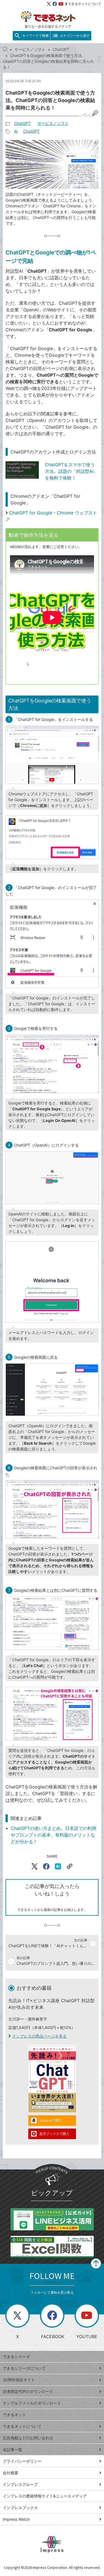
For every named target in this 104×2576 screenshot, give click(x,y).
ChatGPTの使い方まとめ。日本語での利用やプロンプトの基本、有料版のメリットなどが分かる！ (54, 1835)
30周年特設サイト (19, 2380)
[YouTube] (61, 4)
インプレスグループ (20, 2484)
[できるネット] (5, 49)
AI (16, 131)
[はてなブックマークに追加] (58, 1866)
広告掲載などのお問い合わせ (28, 2438)
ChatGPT (61, 49)
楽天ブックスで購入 (54, 2134)
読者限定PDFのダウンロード (28, 2391)
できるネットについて (85, 4)
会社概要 (11, 2473)
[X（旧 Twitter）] (49, 4)
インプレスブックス (20, 2508)
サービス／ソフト (30, 49)
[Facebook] (55, 4)
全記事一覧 (12, 2449)
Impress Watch (16, 2519)
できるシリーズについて (24, 2368)
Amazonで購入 (51, 2120)
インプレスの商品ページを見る (39, 2036)
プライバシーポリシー (22, 2461)
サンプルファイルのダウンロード (32, 2403)
